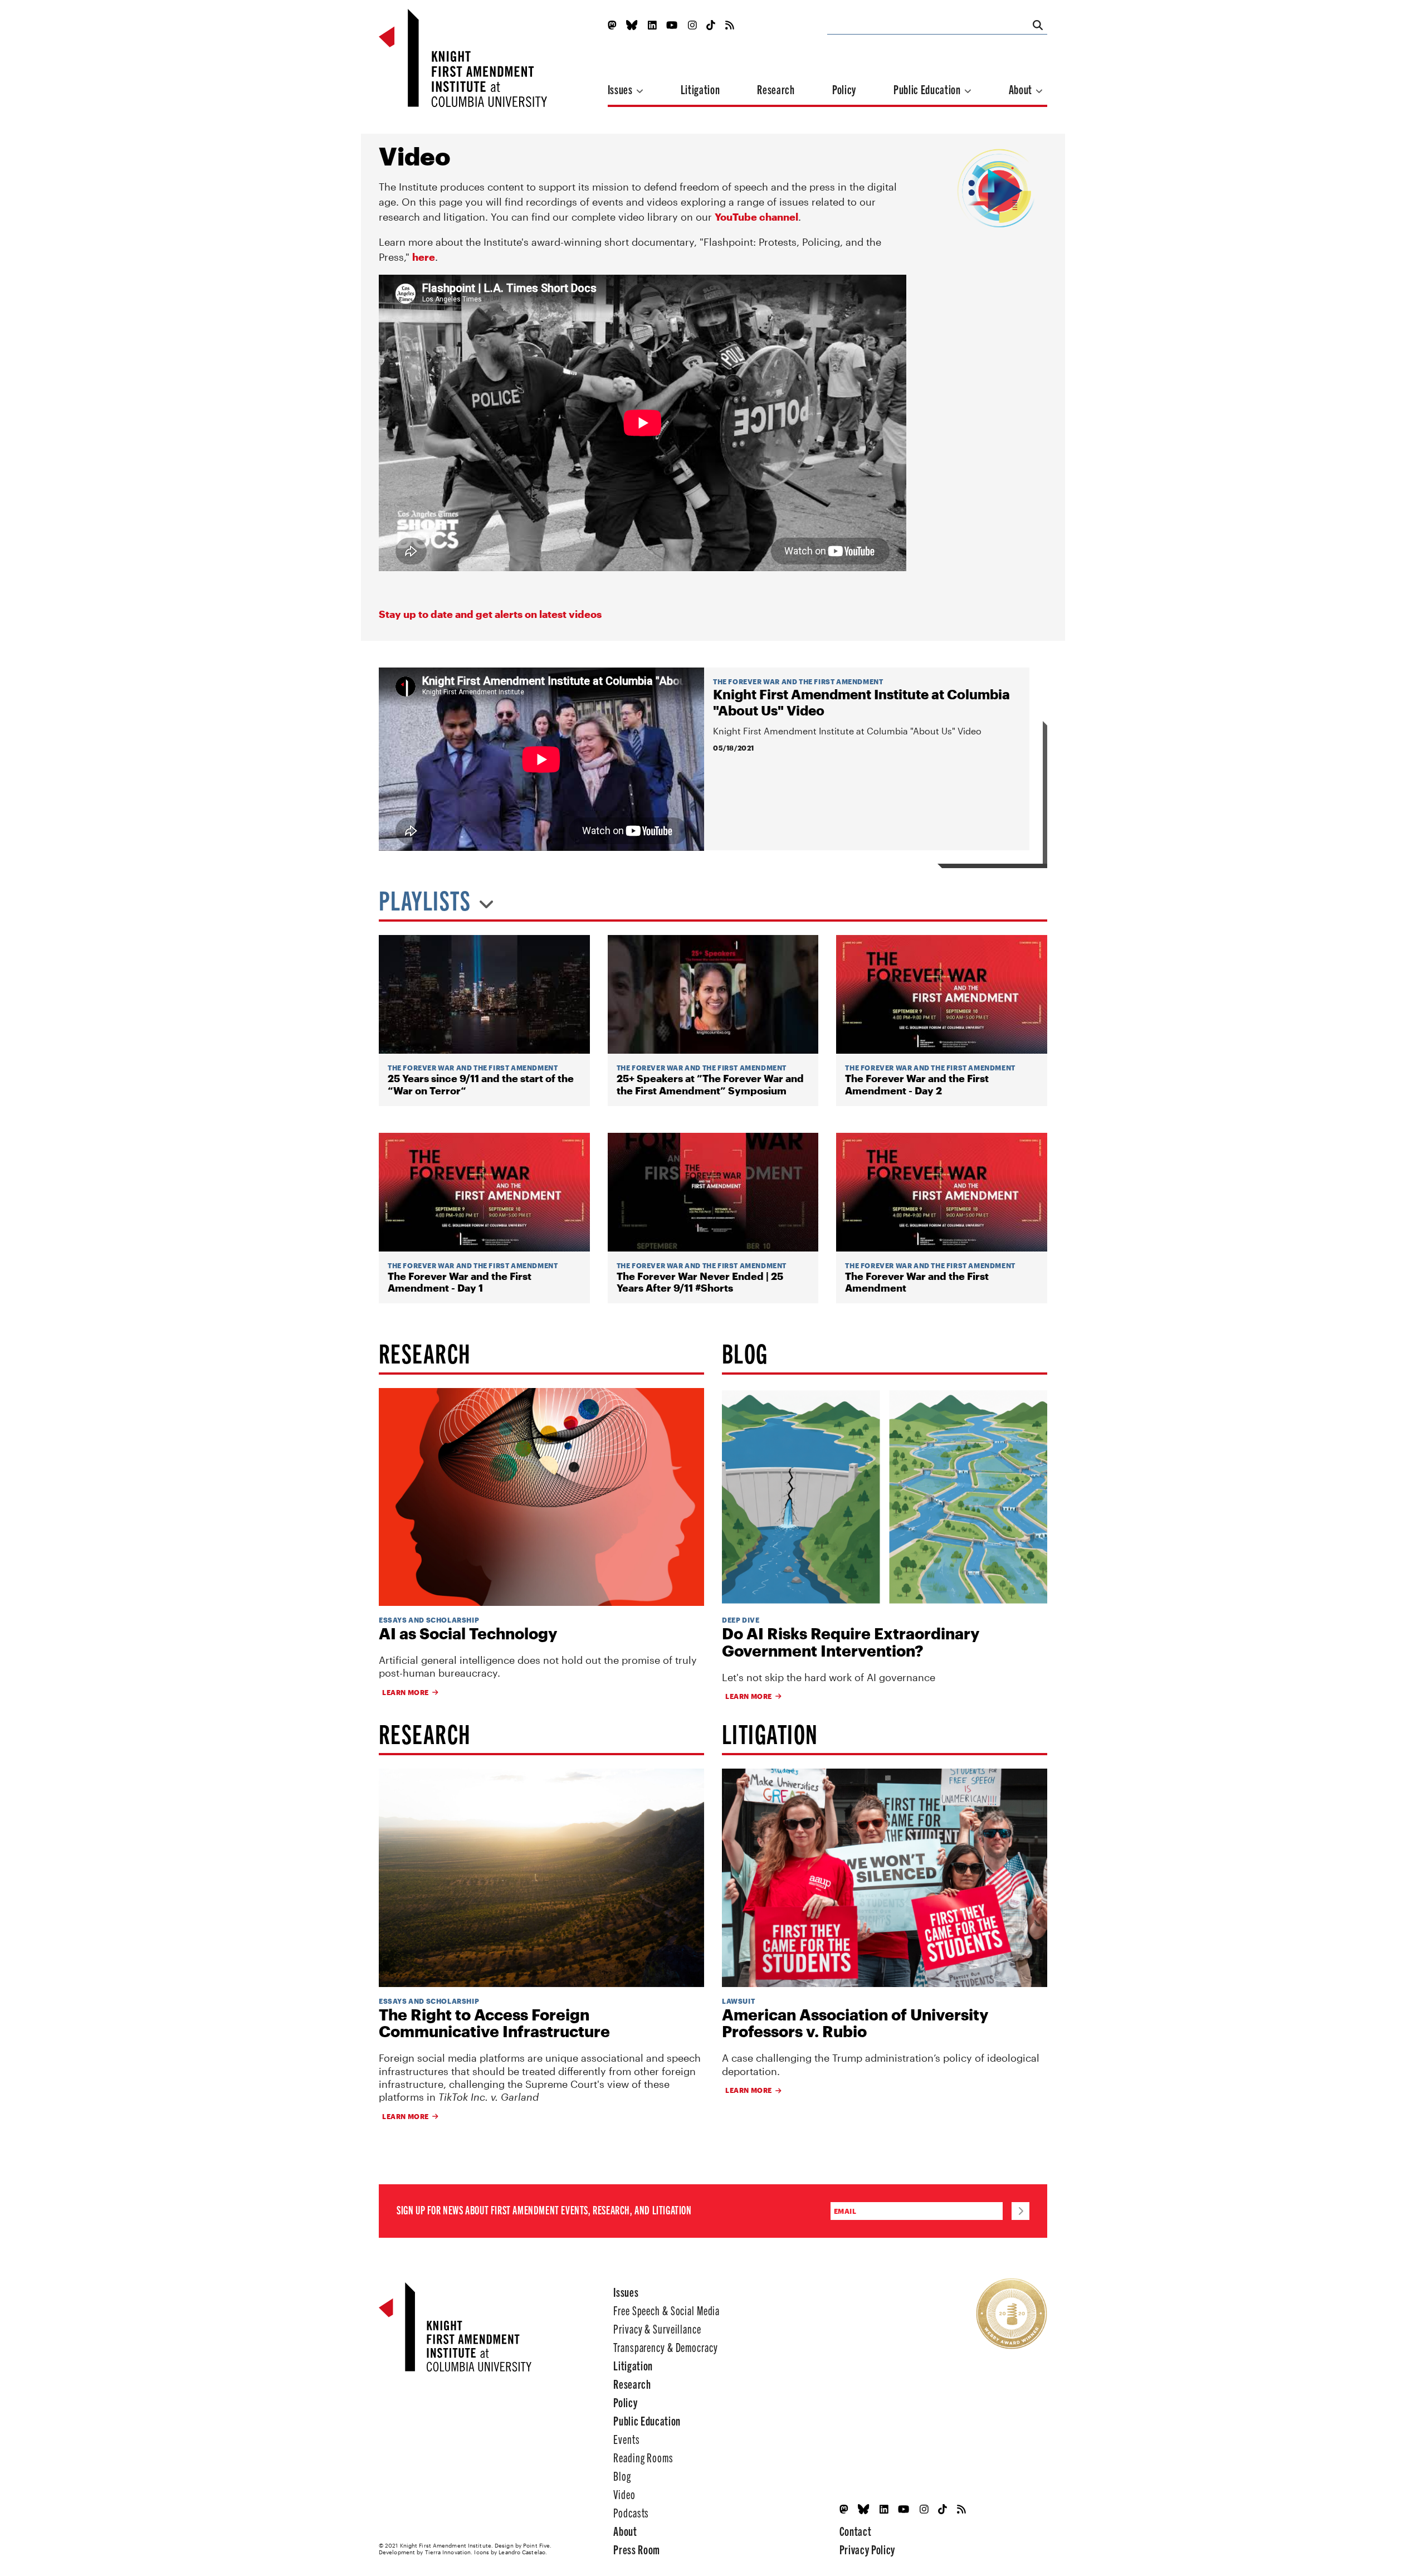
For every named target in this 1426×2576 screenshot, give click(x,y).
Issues (621, 89)
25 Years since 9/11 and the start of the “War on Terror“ (481, 1085)
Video (624, 2494)
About (1022, 89)
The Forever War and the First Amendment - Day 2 (917, 1085)
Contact (856, 2531)
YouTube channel (756, 217)
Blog (622, 2475)
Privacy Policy (867, 2549)
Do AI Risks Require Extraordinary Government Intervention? (851, 1642)
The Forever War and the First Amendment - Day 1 (460, 1282)
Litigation (700, 89)
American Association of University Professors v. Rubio (855, 2023)
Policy (844, 89)
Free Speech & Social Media (666, 2310)
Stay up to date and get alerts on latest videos (490, 614)
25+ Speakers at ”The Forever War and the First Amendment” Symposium (710, 1085)
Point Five (536, 2545)
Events (626, 2439)
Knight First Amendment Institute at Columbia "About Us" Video (861, 702)
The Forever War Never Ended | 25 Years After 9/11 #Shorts (700, 1282)
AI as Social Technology (468, 1633)
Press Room (637, 2549)
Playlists (427, 901)
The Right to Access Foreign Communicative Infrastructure (494, 2023)
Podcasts (631, 2512)
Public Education (928, 89)
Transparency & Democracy (665, 2347)
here (424, 257)
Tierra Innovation (448, 2552)
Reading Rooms (643, 2457)
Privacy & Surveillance (657, 2328)
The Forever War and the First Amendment (798, 681)
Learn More (406, 1692)
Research (776, 89)
